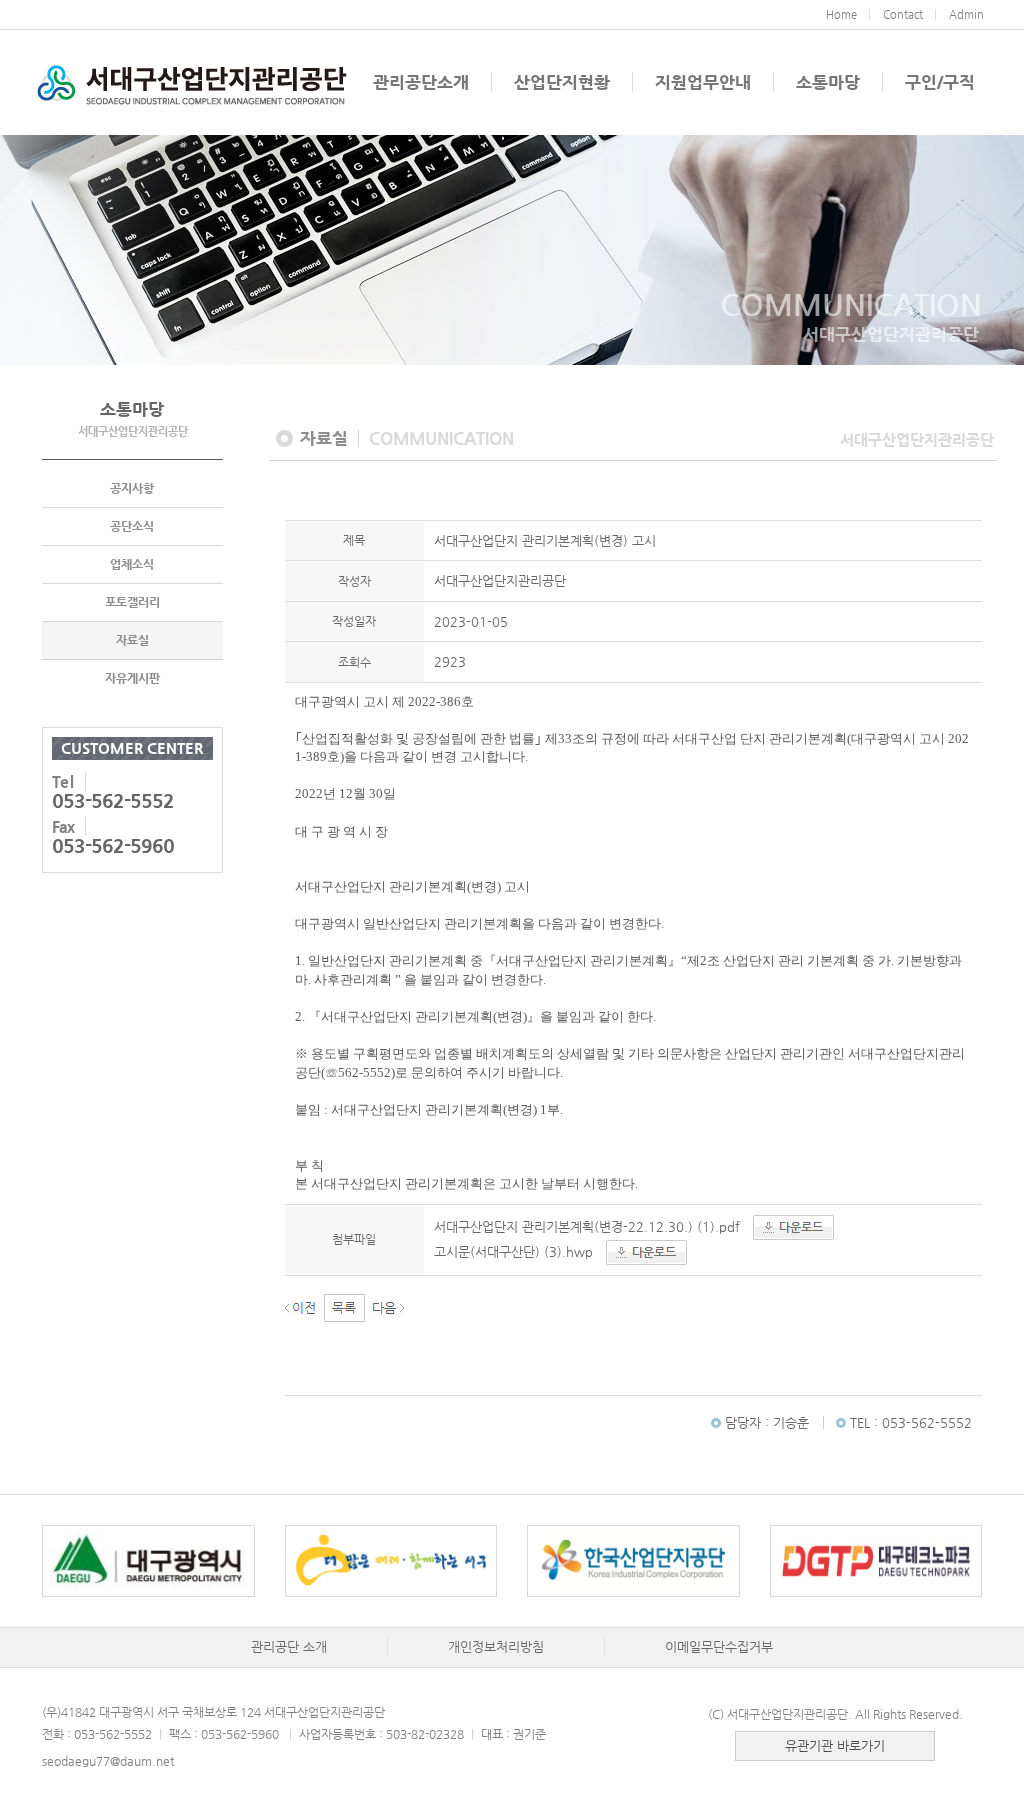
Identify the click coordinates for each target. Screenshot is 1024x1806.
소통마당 (828, 82)
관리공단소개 (421, 82)
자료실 (132, 640)
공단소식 (132, 526)
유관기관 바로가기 (835, 1745)
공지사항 (132, 488)
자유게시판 (132, 678)
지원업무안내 (703, 82)
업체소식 (132, 564)
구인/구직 (940, 82)
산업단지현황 (562, 82)
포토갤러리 (132, 602)
